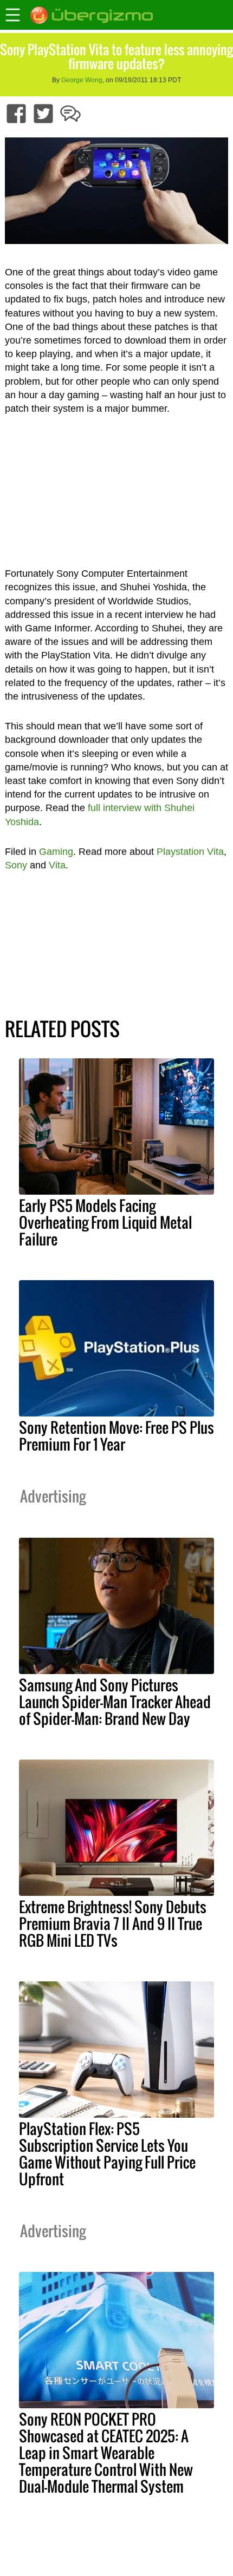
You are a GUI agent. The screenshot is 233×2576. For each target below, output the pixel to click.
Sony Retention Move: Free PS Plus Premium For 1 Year (116, 1436)
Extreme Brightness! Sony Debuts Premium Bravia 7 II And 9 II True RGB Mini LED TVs (113, 1923)
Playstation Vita (190, 852)
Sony (16, 865)
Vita (57, 865)
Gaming (56, 852)
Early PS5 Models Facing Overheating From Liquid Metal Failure (105, 1222)
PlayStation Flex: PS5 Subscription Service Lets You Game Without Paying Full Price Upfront (107, 2154)
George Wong (82, 80)
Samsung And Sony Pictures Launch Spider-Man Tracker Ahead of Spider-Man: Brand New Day (115, 1702)
